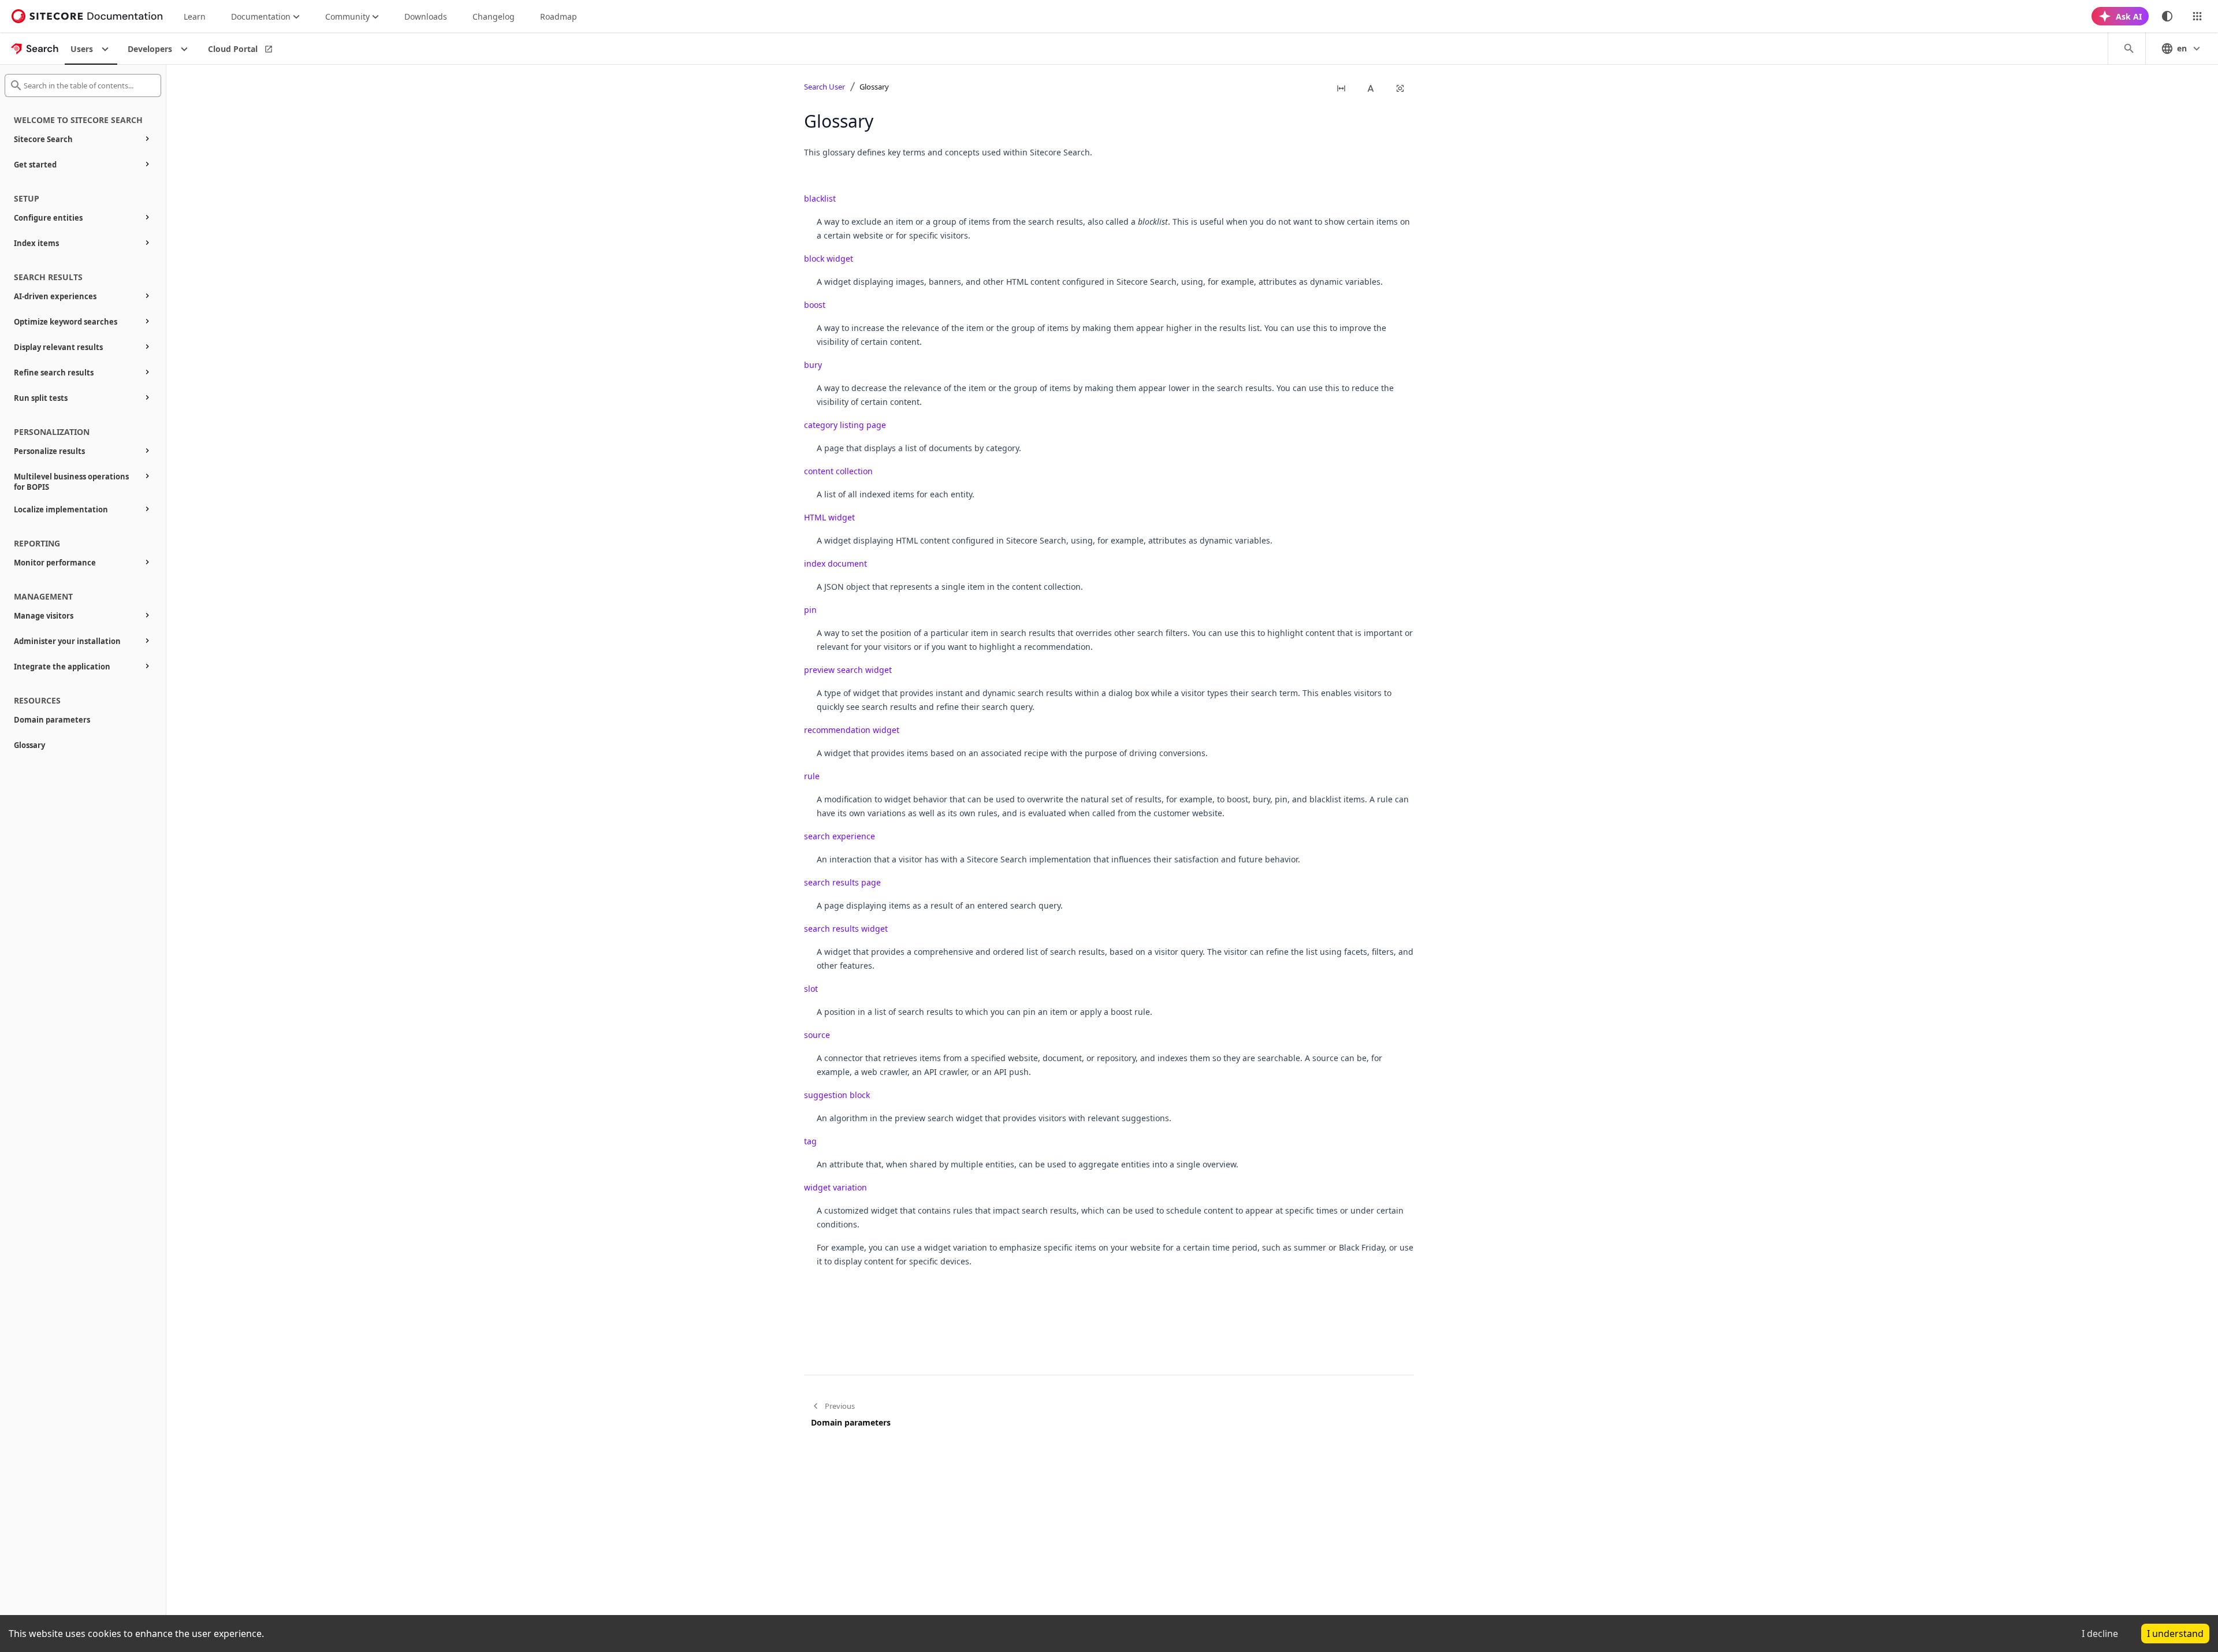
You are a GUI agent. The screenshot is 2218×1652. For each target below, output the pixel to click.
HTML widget (829, 517)
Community (347, 16)
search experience (840, 836)
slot (811, 989)
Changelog (494, 16)
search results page (842, 882)
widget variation (836, 1187)
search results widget (846, 929)
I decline (2100, 1634)
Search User (825, 87)
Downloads (426, 16)
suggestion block (837, 1095)
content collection (838, 471)
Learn (195, 16)
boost (815, 305)
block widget (829, 258)
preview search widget (848, 670)
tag (810, 1141)
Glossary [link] (874, 87)
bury (813, 365)
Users (82, 49)
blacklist (820, 198)
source (817, 1035)
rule (812, 776)
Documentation (261, 16)
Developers (150, 49)
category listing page (845, 425)
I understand (2175, 1634)
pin (810, 610)
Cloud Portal (233, 49)
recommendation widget (852, 730)
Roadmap (559, 16)
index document (836, 563)
